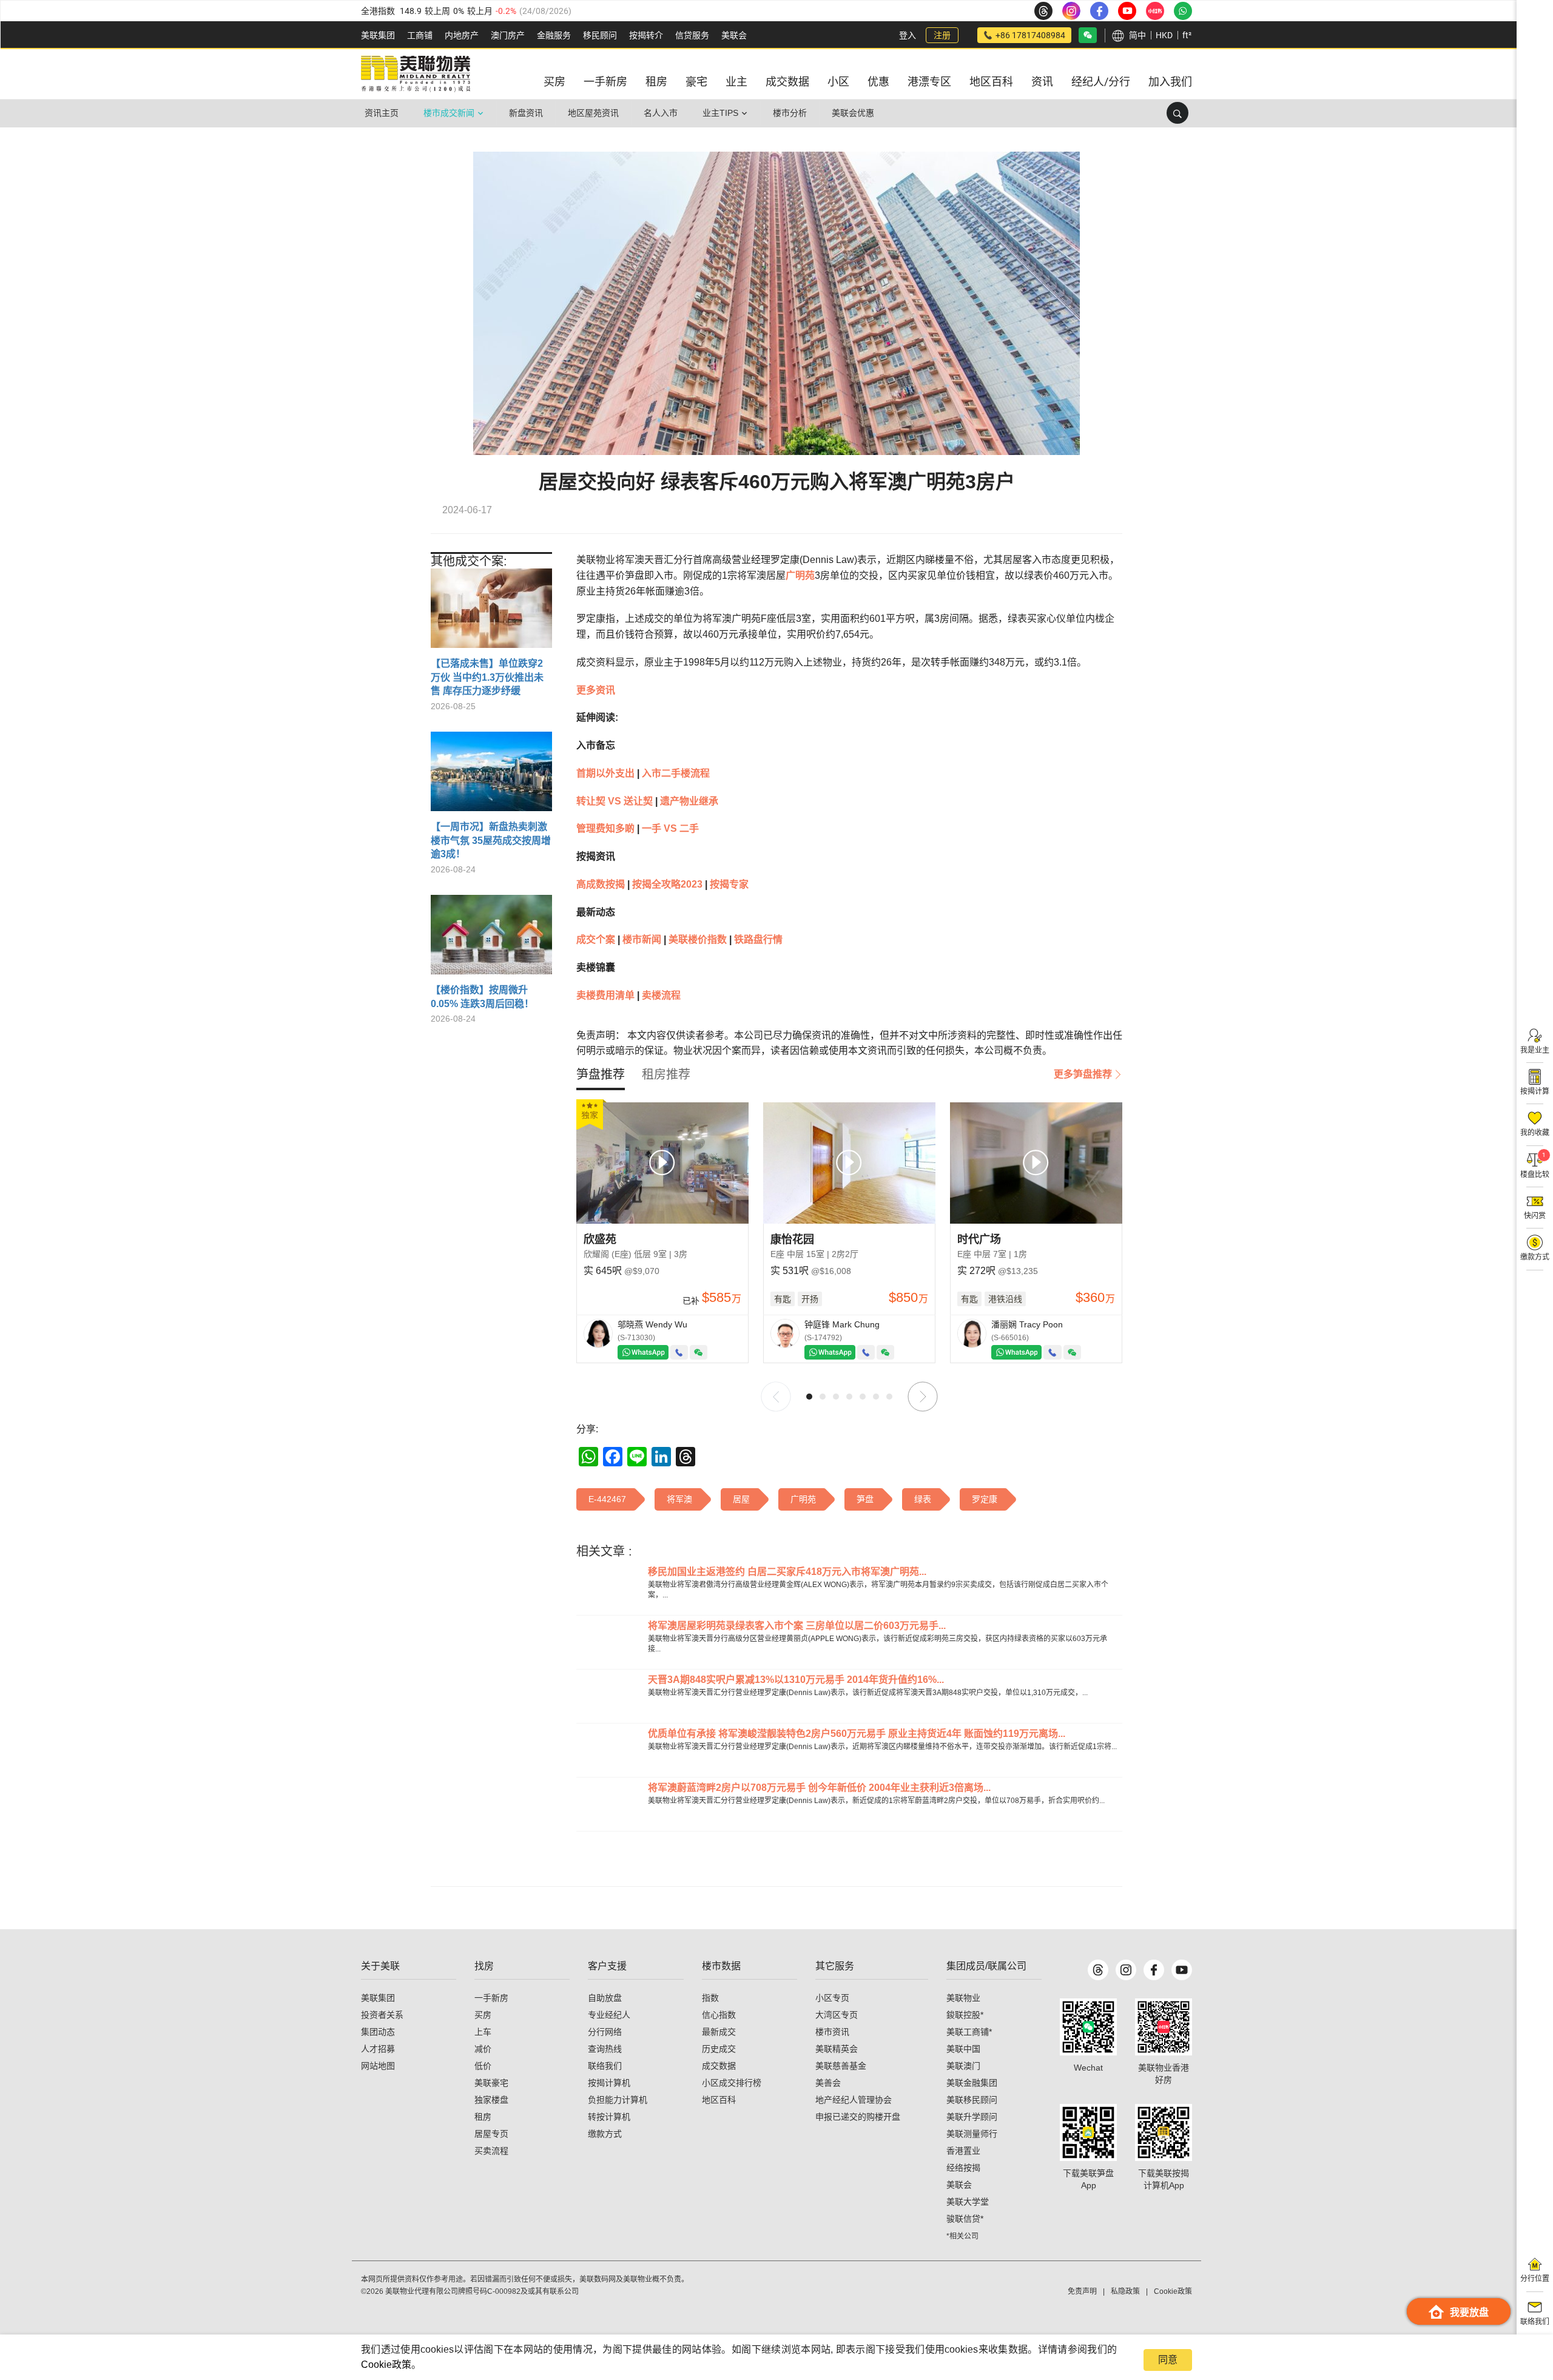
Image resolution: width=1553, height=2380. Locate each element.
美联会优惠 (853, 113)
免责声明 (1082, 2291)
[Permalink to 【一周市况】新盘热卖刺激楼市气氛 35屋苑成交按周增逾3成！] (491, 776)
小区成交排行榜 (732, 2083)
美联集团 (378, 35)
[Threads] (1098, 1970)
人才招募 (378, 2049)
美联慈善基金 (841, 2066)
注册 (942, 35)
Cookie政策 (386, 2365)
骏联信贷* (965, 2219)
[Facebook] (1154, 1970)
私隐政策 (1125, 2291)
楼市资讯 (832, 2032)
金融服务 (554, 35)
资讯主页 (382, 113)
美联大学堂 (968, 2202)
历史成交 (719, 2049)
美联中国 (963, 2049)
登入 (908, 35)
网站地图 (378, 2066)
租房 (483, 2117)
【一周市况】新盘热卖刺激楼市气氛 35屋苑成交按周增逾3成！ (491, 840)
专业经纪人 (609, 2015)
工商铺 (420, 35)
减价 (483, 2049)
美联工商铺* (969, 2032)
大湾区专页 (837, 2015)
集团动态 (378, 2032)
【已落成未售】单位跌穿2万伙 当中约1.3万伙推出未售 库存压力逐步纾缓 (487, 677)
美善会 (828, 2083)
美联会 (734, 35)
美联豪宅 (491, 2083)
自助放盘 (605, 1998)
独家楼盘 (491, 2100)
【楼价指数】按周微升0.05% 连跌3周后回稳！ (482, 996)
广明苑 (800, 575)
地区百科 (719, 2100)
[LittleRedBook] (1164, 2027)
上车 (483, 2032)
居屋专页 (491, 2134)
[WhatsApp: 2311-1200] (1183, 11)
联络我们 (605, 2066)
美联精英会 (837, 2049)
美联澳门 (963, 2066)
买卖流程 (491, 2151)
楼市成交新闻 (449, 113)
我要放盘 (1469, 2312)
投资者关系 (382, 2015)
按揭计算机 (609, 2083)
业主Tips (720, 113)
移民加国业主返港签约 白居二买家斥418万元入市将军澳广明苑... (787, 1572)
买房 (483, 2015)
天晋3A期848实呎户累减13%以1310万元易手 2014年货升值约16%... (796, 1680)
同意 (1168, 2360)
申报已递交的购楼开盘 (858, 2117)
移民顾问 (600, 35)
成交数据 (719, 2066)
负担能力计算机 (618, 2100)
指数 (710, 1998)
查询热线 (605, 2049)
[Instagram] (1126, 1970)
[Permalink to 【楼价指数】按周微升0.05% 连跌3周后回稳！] (491, 939)
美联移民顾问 (972, 2100)
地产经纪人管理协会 (854, 2100)
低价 (483, 2066)
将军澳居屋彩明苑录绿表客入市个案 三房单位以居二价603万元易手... (797, 1626)
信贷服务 (692, 35)
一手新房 (491, 1998)
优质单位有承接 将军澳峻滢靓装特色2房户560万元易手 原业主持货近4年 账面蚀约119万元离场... (857, 1734)
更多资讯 (596, 690)
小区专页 (832, 1998)
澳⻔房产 (508, 35)
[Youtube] (1182, 1970)
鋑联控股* (965, 2015)
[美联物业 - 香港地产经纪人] (416, 74)
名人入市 (661, 113)
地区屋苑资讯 (593, 113)
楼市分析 (790, 113)
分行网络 (605, 2032)
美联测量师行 (972, 2134)
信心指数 (719, 2015)
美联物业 (963, 1998)
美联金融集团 (972, 2083)
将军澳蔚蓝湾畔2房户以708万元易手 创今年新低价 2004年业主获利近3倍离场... (819, 1788)
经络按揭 (963, 2168)
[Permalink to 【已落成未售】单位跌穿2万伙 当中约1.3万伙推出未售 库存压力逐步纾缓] (491, 613)
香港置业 (963, 2151)
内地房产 (462, 35)
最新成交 (719, 2032)
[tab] (601, 1074)
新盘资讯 (526, 113)
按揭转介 (646, 35)
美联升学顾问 (972, 2117)
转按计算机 (609, 2117)
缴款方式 (605, 2134)
